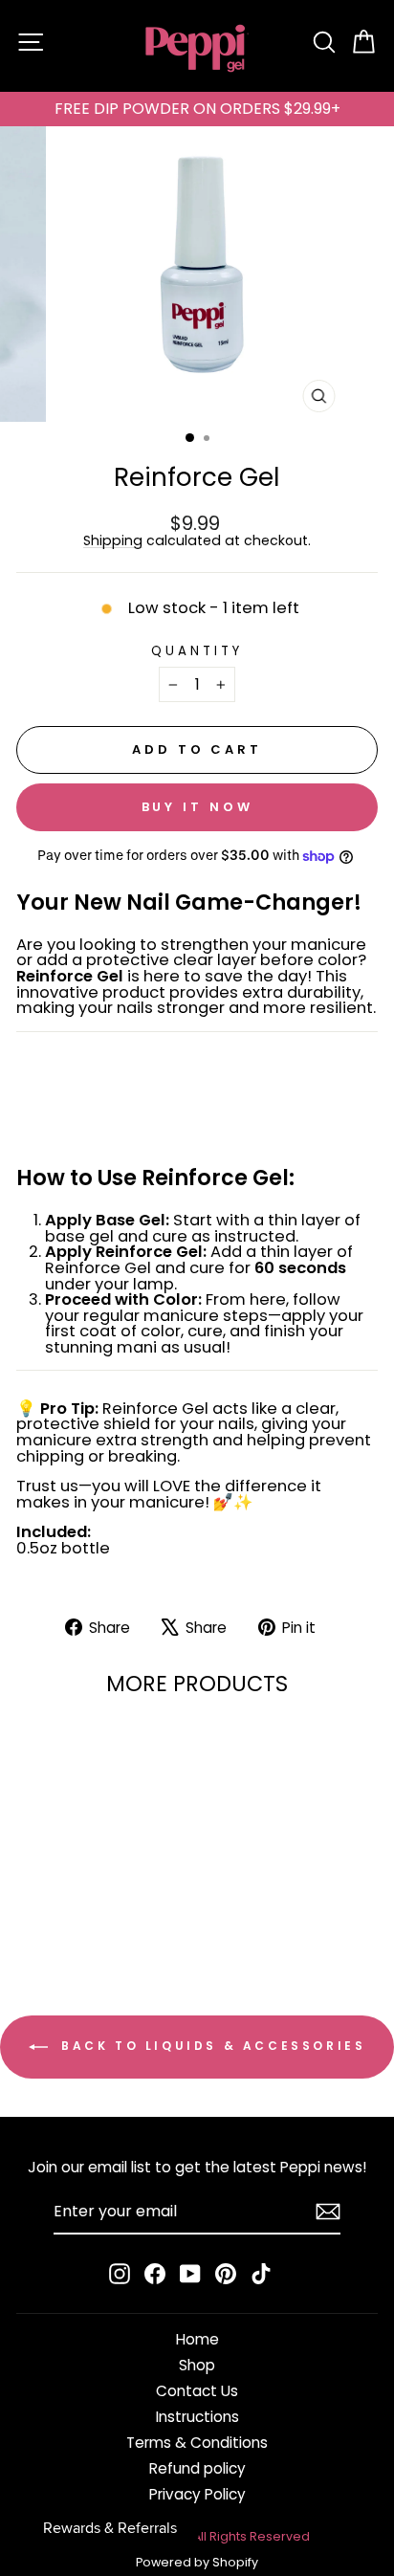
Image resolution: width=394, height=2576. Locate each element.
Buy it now (197, 807)
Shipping (113, 541)
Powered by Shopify (197, 2562)
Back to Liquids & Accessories (211, 2047)
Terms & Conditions (197, 2443)
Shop (197, 2365)
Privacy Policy (197, 2494)
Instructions (197, 2417)
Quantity (197, 651)
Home (197, 2339)
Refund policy (197, 2468)
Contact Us (197, 2391)
